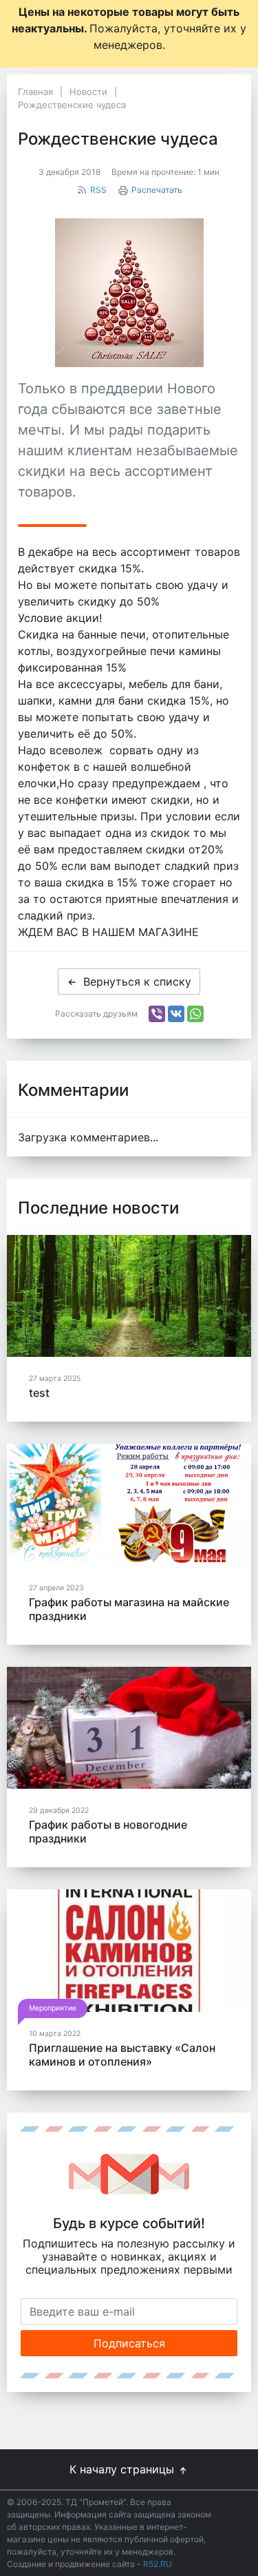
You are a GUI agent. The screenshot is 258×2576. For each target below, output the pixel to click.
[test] (129, 1296)
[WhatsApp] (195, 1014)
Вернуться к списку (137, 981)
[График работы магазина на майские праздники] (129, 1505)
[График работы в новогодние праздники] (129, 1728)
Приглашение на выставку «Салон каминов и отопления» (122, 2055)
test (39, 1393)
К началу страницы (123, 2469)
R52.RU (158, 2564)
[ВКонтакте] (176, 1014)
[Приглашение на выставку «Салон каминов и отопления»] (129, 1951)
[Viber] (157, 1014)
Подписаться (129, 2343)
